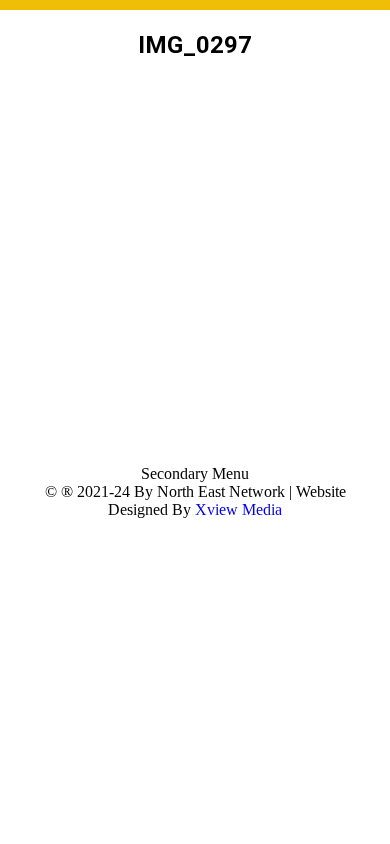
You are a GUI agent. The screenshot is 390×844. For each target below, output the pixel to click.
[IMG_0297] (195, 266)
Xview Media (238, 509)
